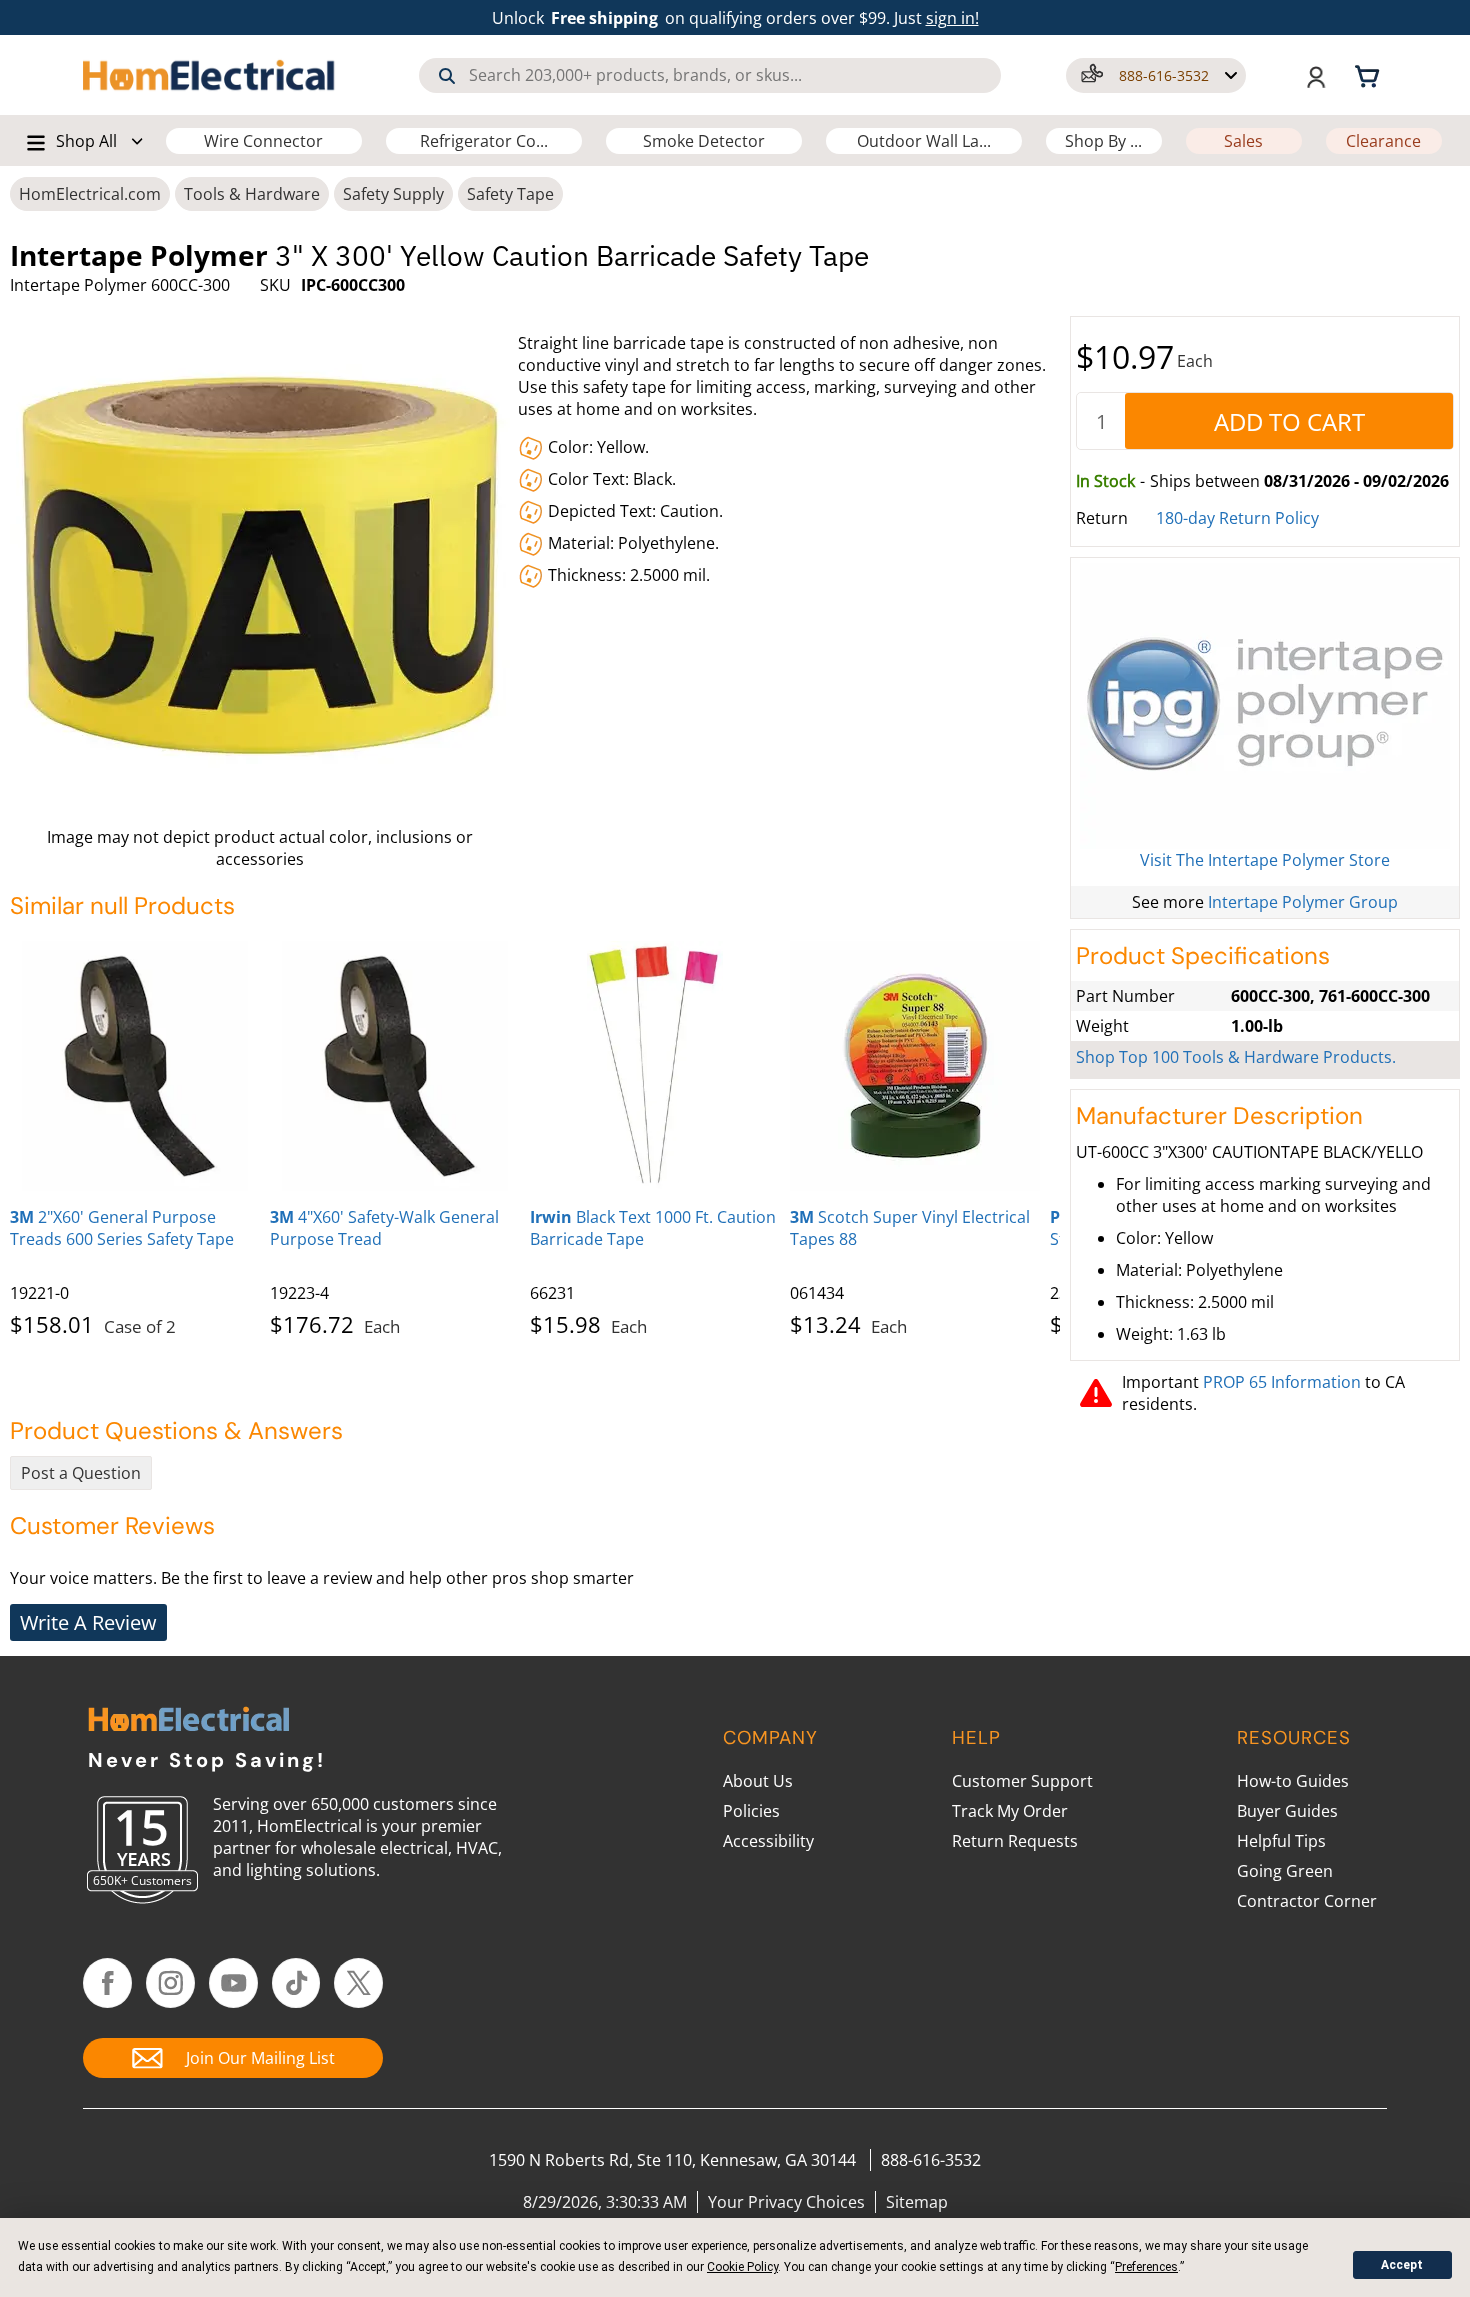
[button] (1156, 75)
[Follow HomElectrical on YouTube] (233, 1983)
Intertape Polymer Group (1303, 902)
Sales (1243, 141)
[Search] (447, 76)
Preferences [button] (1146, 2267)
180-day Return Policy (1237, 518)
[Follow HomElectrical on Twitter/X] (358, 1983)
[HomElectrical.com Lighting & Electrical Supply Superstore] (188, 1721)
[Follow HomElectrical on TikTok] (296, 1983)
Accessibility (768, 1841)
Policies (751, 1811)
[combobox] (710, 75)
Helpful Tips (1281, 1841)
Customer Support (1022, 1781)
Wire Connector (263, 141)
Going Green (1285, 1871)
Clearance (1383, 141)
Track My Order (1010, 1811)
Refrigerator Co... (484, 141)
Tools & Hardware (252, 194)
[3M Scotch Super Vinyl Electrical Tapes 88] (915, 1066)
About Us (758, 1781)
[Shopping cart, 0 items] (1370, 75)
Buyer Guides (1287, 1811)
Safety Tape (510, 194)
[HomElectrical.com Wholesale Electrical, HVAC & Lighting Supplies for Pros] (210, 75)
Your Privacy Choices (786, 2202)
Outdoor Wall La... (924, 141)
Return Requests (1015, 1841)
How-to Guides (1293, 1781)
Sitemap (917, 2202)
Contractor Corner (1307, 1901)
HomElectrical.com (90, 194)
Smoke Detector (704, 141)
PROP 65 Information (1282, 1382)
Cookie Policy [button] (742, 2267)
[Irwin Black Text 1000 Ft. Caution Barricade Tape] (655, 1066)
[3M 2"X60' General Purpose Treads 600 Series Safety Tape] (135, 1066)
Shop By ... (1103, 141)
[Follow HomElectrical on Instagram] (170, 1983)
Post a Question (81, 1473)
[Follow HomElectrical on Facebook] (107, 1983)
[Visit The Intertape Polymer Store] (1265, 706)
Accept (1402, 2265)
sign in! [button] (952, 18)
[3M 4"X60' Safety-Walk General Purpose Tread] (395, 1066)
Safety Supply (393, 194)
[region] (535, 1135)
